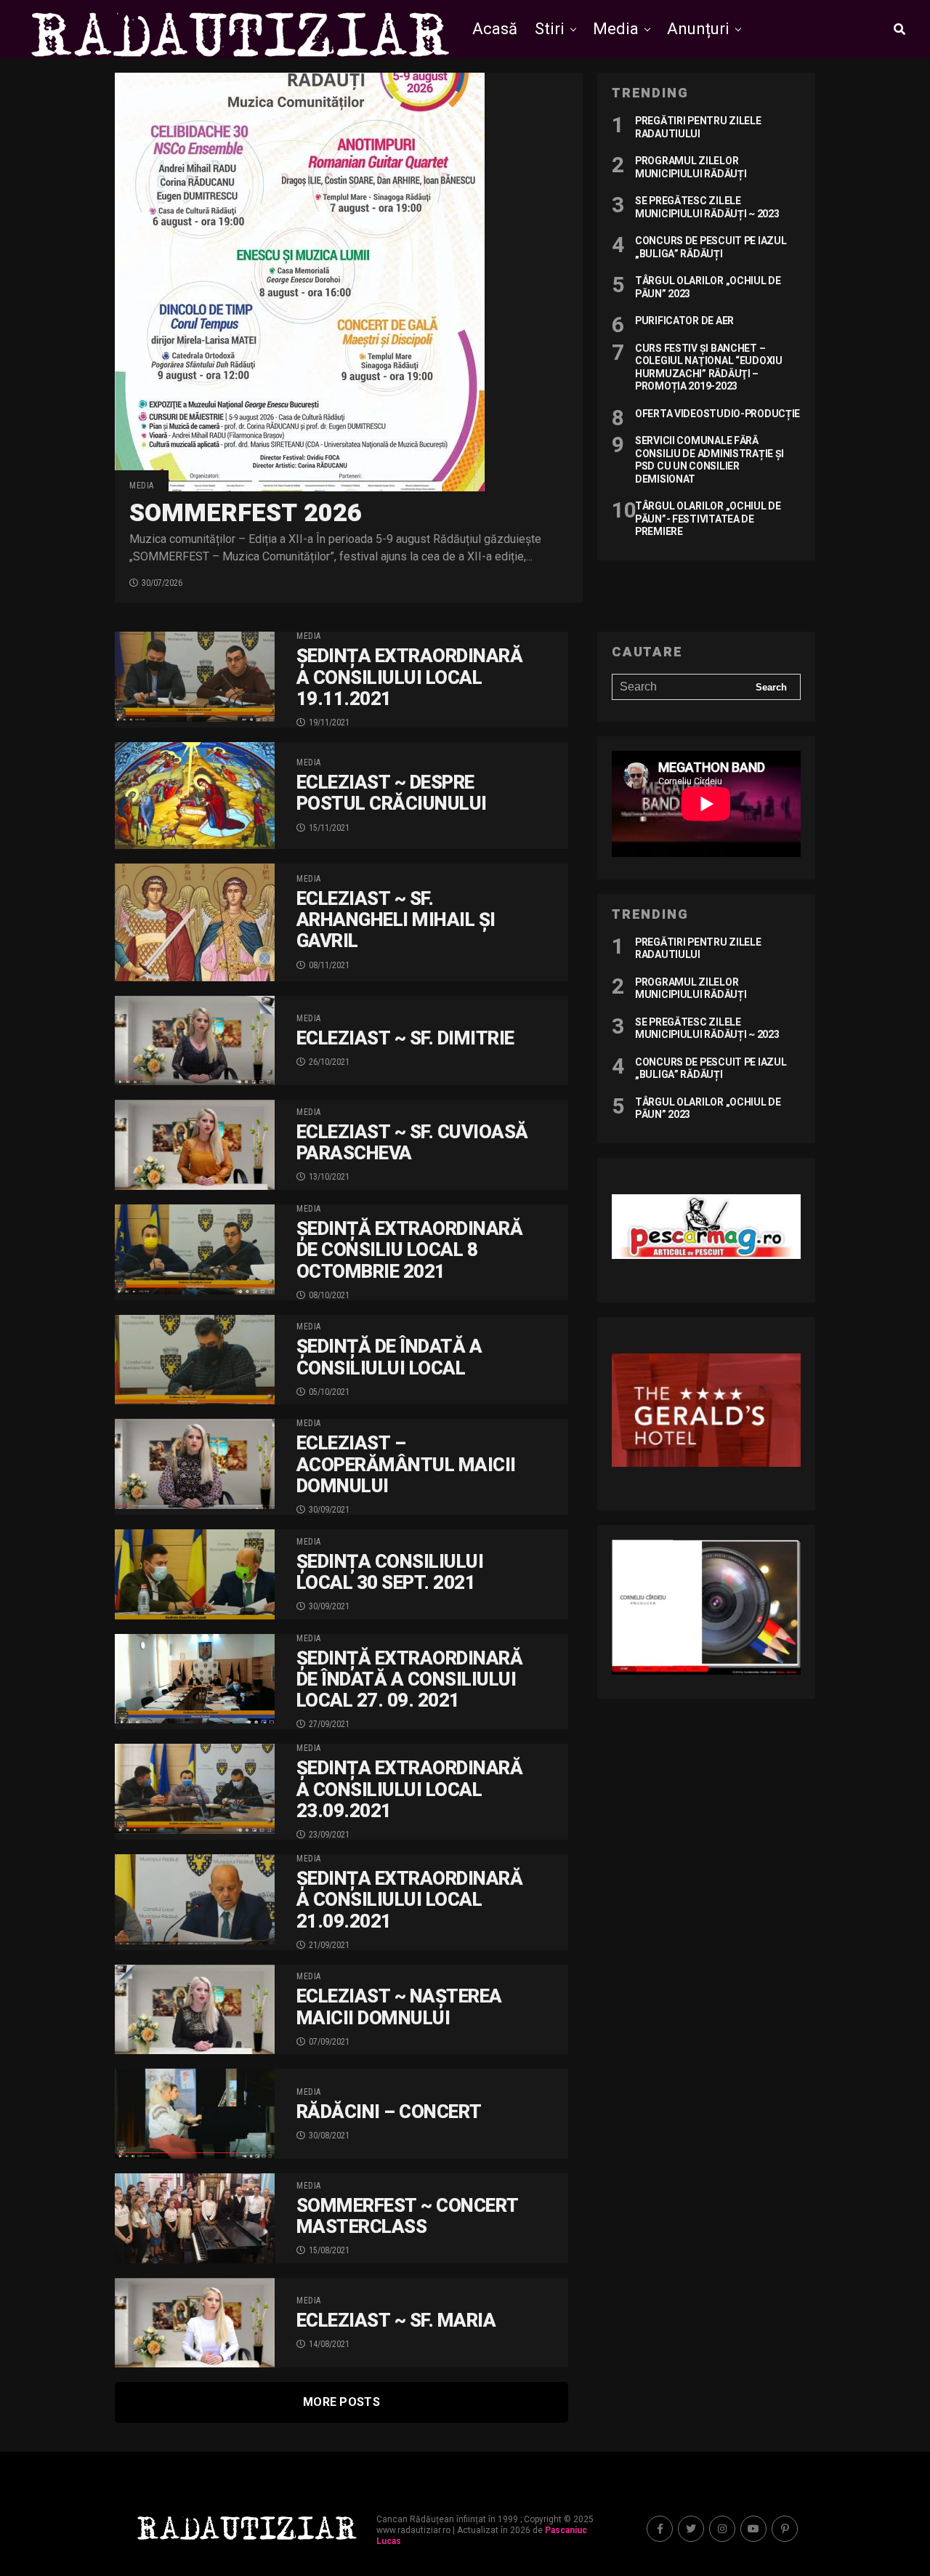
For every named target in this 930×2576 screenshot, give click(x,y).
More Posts (341, 2402)
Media (616, 29)
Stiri (550, 29)
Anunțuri (698, 29)
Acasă (495, 29)
